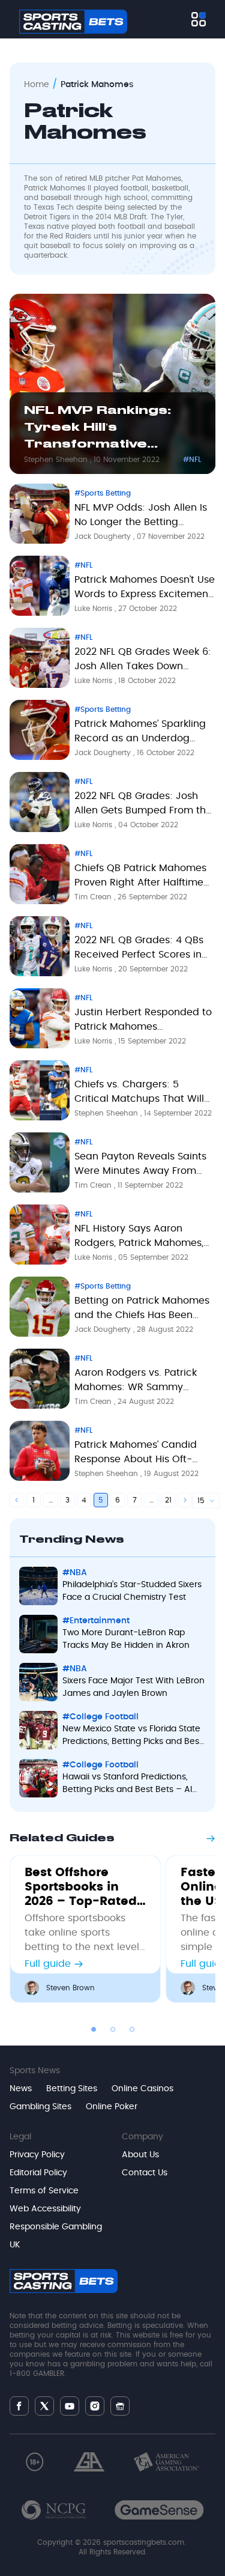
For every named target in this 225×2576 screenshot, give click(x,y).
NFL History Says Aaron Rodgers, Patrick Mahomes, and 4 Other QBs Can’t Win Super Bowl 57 (139, 1238)
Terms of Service (44, 2191)
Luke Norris (94, 609)
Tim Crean (94, 897)
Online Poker (112, 2107)
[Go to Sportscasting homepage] (73, 22)
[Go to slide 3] (132, 2029)
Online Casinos (142, 2089)
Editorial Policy (38, 2173)
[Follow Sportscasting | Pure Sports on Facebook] (19, 2406)
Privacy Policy (37, 2155)
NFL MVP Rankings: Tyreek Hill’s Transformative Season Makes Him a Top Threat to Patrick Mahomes (108, 430)
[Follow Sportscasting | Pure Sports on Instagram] (95, 2406)
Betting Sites (72, 2089)
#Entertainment (96, 1621)
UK (15, 2245)
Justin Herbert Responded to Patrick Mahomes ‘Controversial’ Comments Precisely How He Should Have (143, 1022)
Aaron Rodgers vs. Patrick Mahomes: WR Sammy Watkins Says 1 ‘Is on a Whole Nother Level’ (143, 1382)
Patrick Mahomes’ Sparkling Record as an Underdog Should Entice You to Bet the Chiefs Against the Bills (142, 734)
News (21, 2089)
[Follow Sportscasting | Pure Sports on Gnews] (120, 2406)
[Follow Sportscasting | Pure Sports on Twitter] (44, 2406)
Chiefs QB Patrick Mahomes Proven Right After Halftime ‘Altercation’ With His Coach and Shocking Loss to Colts (140, 878)
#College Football (100, 1717)
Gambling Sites (40, 2107)
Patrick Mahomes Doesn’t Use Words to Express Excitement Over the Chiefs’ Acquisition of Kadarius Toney (145, 589)
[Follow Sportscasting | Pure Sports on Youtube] (70, 2406)
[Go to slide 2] (113, 2029)
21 (168, 1500)
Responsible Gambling (56, 2227)
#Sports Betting (103, 493)
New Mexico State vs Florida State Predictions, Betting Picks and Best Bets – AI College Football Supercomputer (132, 1736)
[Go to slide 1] (94, 2029)
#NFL (192, 460)
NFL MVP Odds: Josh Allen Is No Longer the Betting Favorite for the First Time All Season (142, 517)
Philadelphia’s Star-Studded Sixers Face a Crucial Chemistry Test (132, 1591)
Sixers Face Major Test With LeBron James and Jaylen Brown (133, 1687)
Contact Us (145, 2173)
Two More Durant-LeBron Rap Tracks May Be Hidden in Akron (126, 1639)
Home (37, 85)
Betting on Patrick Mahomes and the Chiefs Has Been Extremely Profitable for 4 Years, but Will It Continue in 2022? (142, 1310)
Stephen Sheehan (57, 460)
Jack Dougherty (104, 536)
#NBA (75, 1573)
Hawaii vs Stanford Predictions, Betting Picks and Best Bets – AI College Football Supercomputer (129, 1785)
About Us (140, 2155)
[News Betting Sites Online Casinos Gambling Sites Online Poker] (199, 19)
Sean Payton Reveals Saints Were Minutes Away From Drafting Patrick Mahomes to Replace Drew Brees (143, 1166)
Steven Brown (70, 1988)
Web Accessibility (45, 2209)
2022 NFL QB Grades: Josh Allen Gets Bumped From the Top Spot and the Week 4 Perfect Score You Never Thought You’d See (143, 806)
